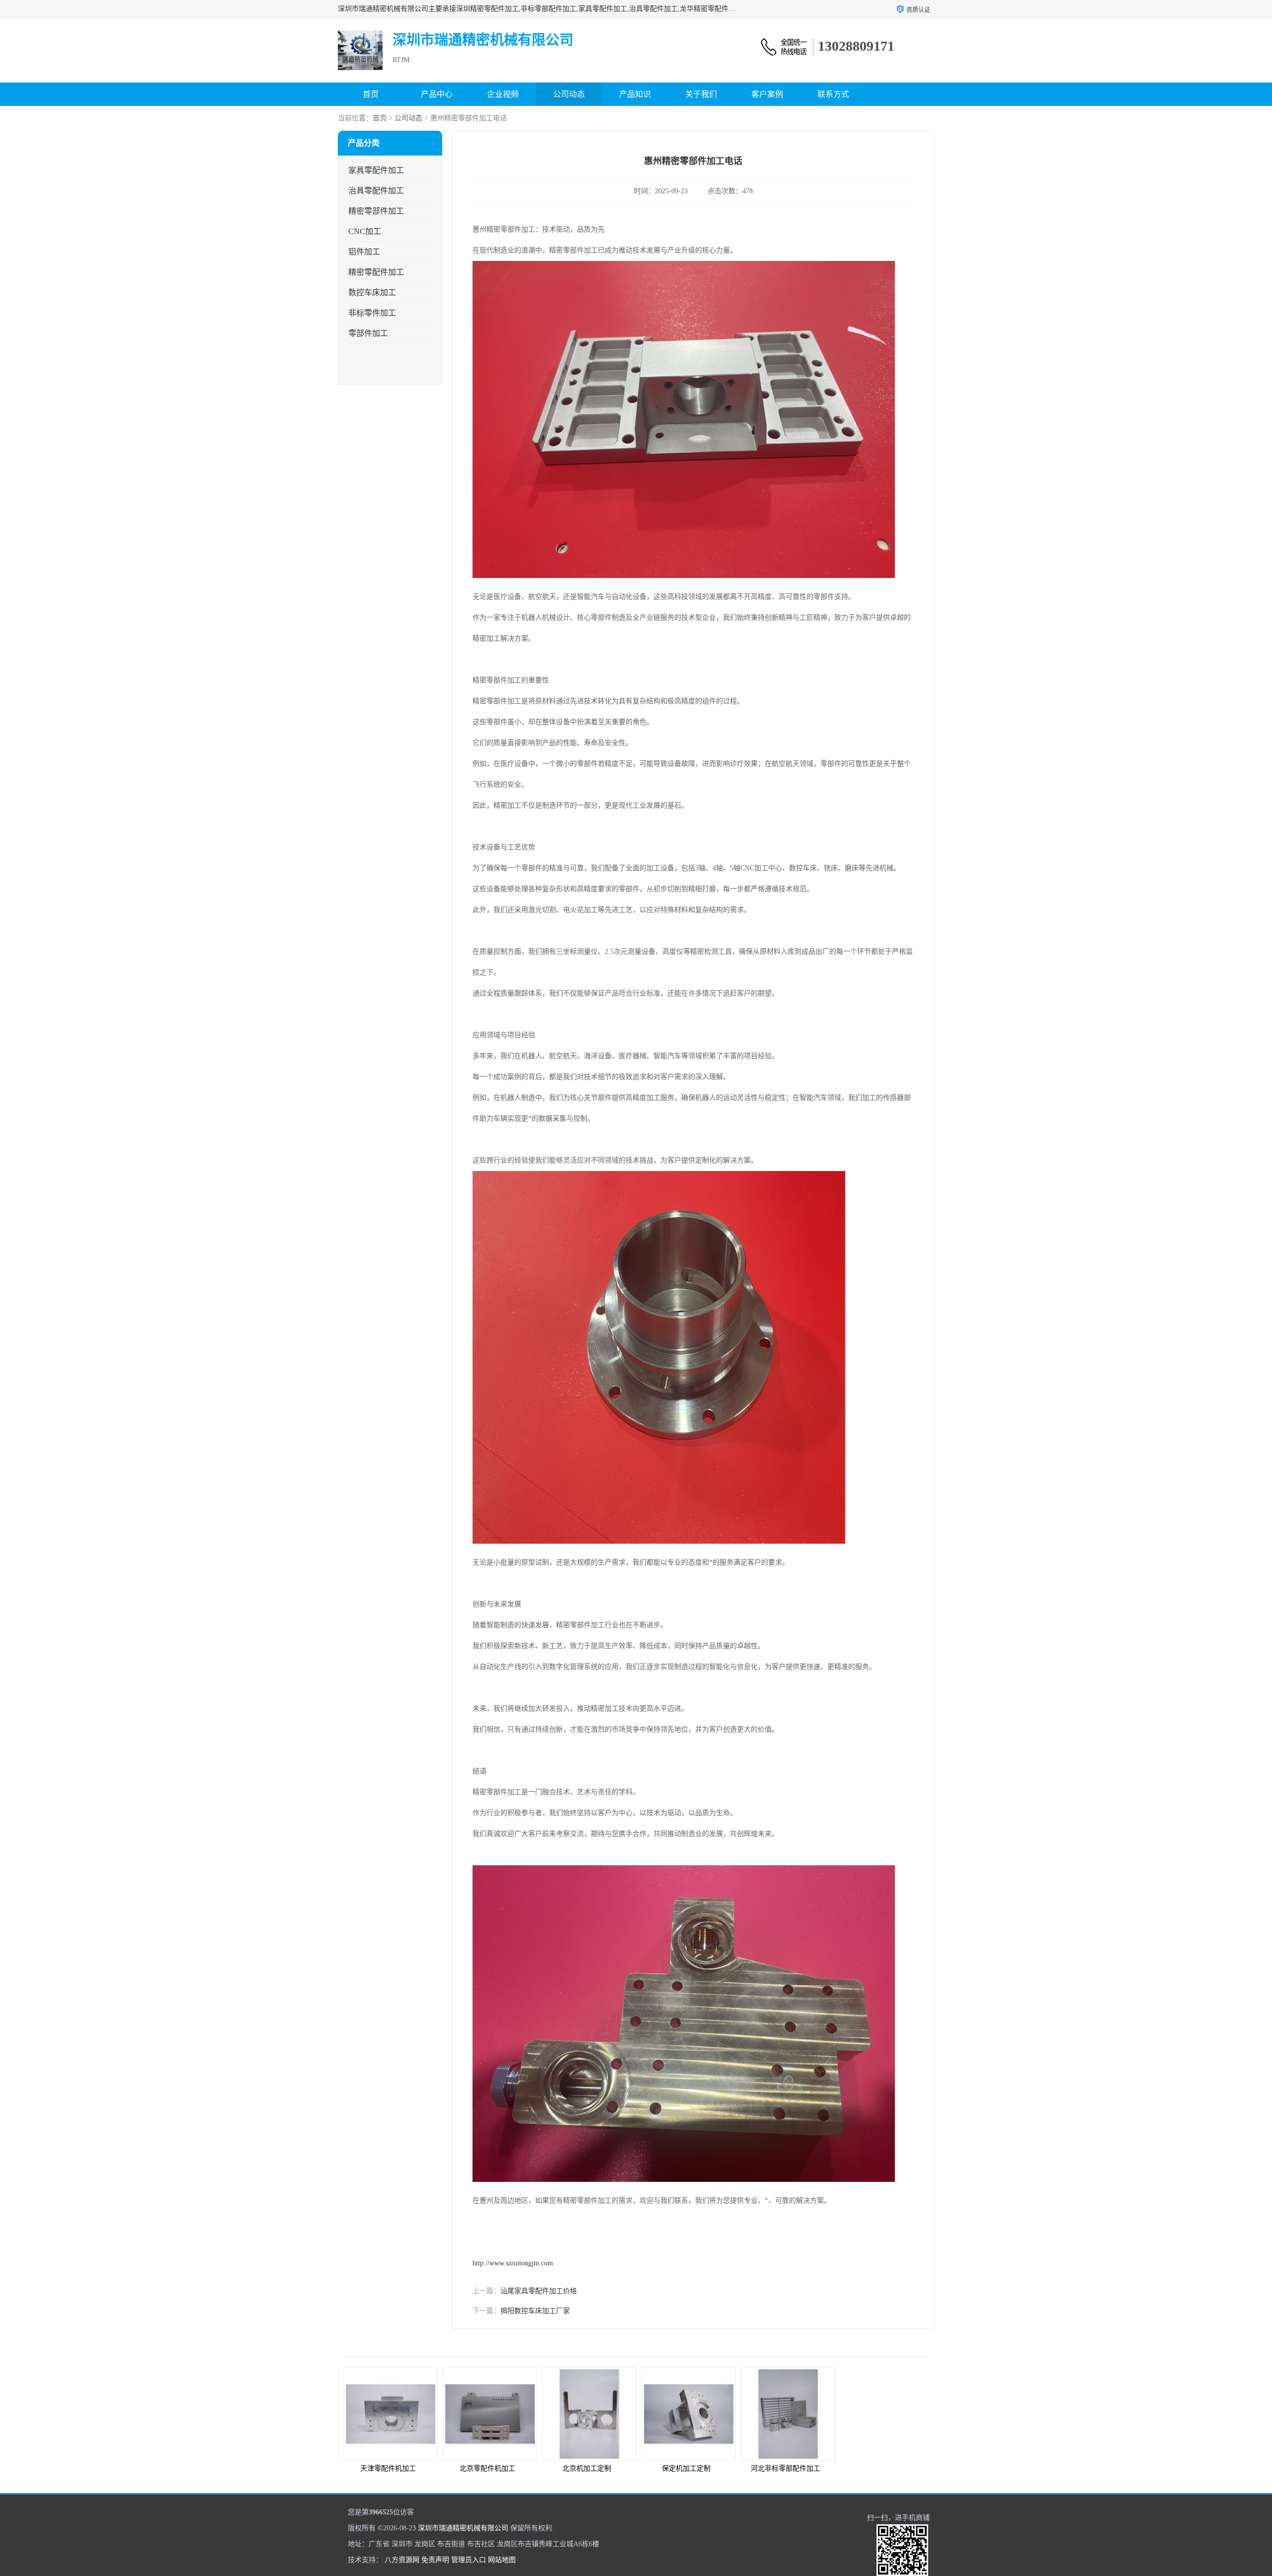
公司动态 (569, 94)
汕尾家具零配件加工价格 (539, 2291)
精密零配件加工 (376, 272)
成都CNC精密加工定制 (884, 2468)
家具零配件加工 (376, 170)
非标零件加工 (372, 313)
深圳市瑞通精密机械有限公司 (463, 2528)
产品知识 (635, 94)
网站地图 (502, 2560)
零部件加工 (368, 333)
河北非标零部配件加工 (686, 2468)
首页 (371, 94)
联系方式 (833, 94)
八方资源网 (402, 2560)
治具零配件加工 (376, 191)
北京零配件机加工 (388, 2468)
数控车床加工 (372, 292)
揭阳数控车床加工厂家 (535, 2311)
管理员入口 (469, 2560)
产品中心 (437, 94)
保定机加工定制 (586, 2468)
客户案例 (767, 94)
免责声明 (435, 2560)
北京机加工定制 (487, 2468)
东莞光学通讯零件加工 (785, 2468)
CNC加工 (365, 231)
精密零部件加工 (376, 211)
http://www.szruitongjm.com (513, 2263)
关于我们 (701, 94)
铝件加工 (364, 252)
